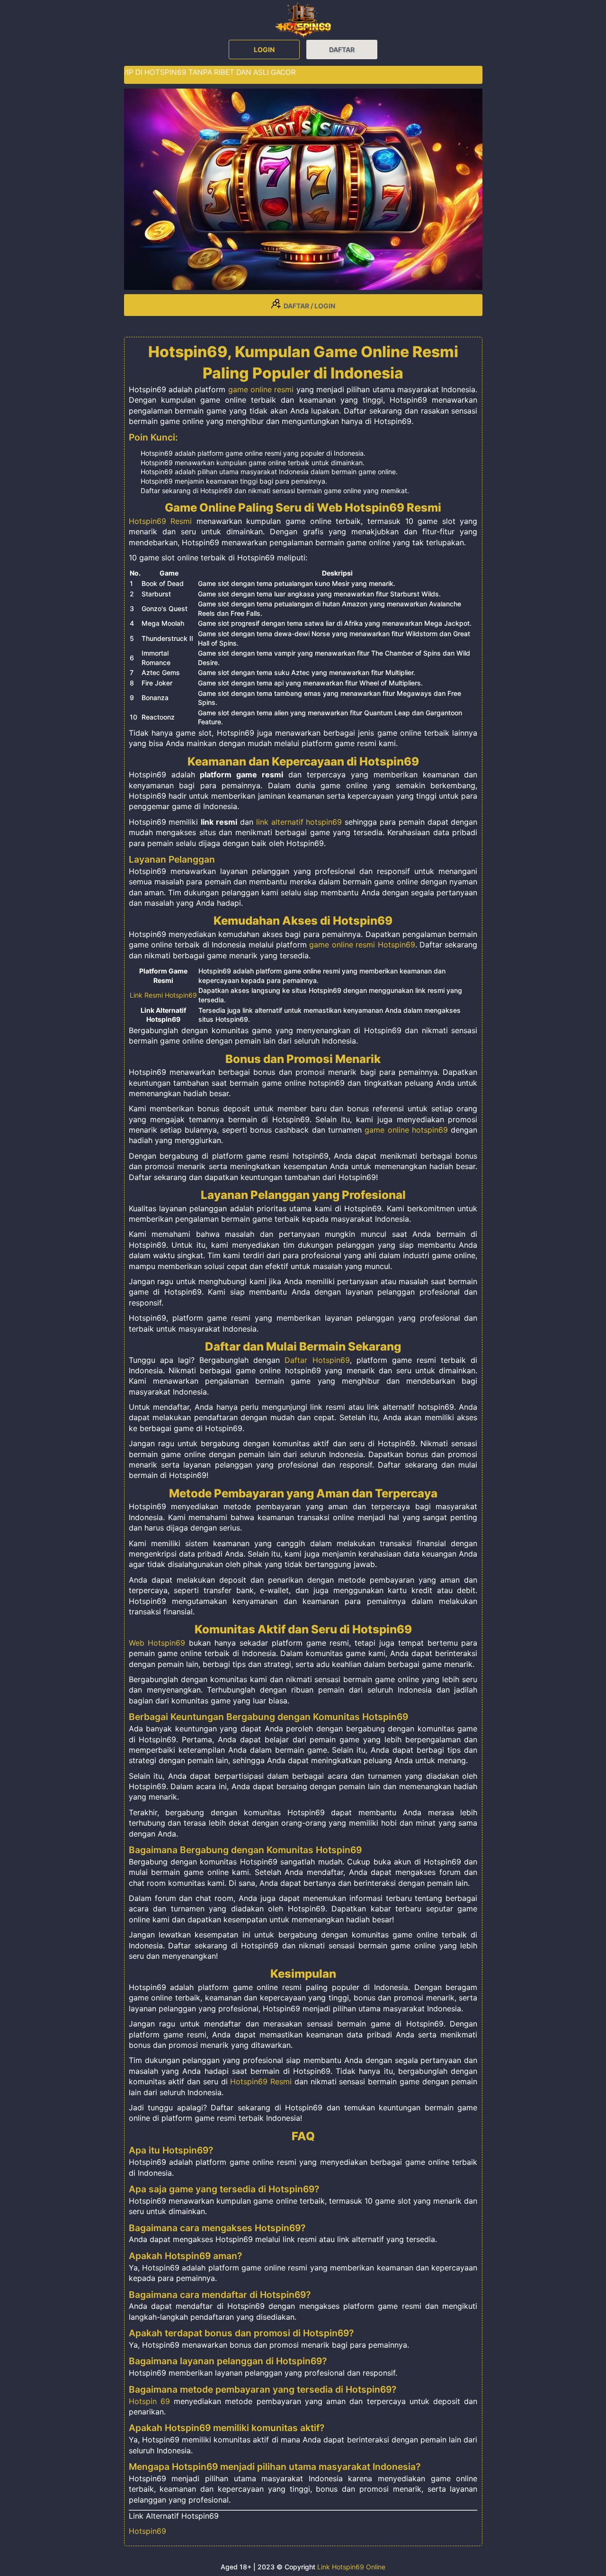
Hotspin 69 (149, 2401)
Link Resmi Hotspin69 (163, 995)
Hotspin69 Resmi (160, 521)
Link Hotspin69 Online (351, 2567)
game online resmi (261, 389)
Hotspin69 (147, 2531)
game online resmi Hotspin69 (362, 945)
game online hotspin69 (406, 1130)
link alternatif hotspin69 (299, 822)
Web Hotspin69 (157, 1643)
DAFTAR (342, 50)
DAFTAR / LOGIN (308, 306)
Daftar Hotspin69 (317, 1360)
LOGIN (264, 50)
